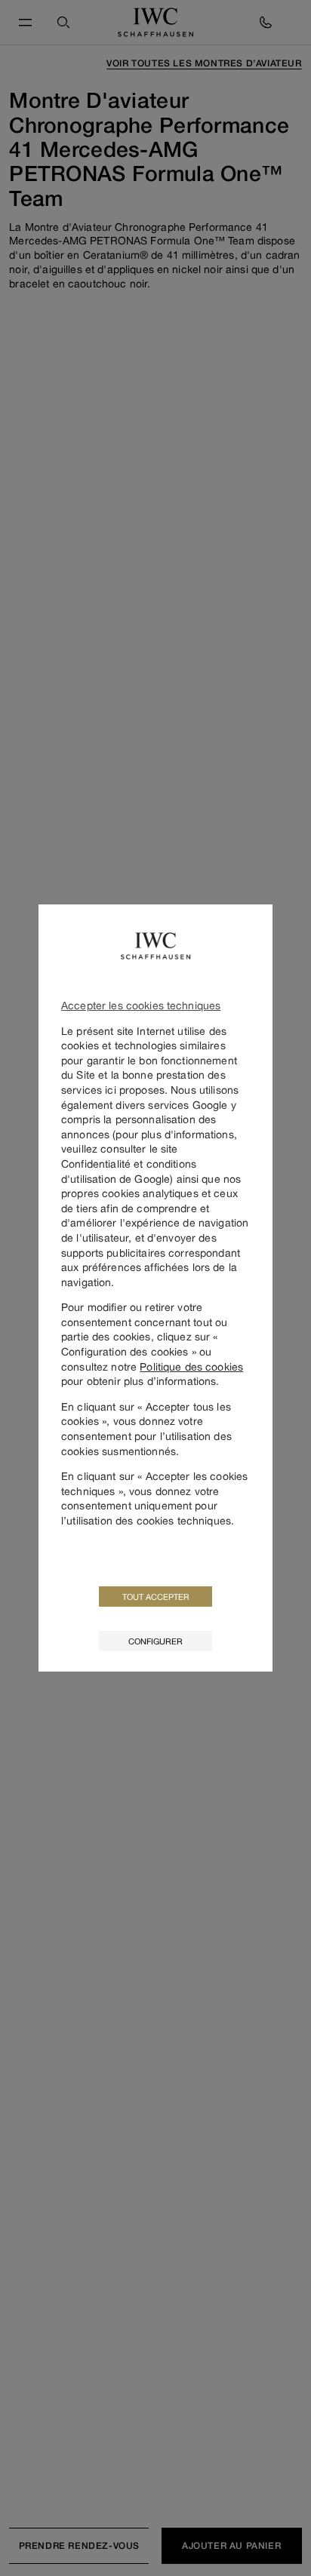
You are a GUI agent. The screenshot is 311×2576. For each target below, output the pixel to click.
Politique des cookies (191, 1366)
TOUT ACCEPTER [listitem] (156, 1597)
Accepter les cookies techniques (141, 1005)
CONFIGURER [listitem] (155, 1641)
